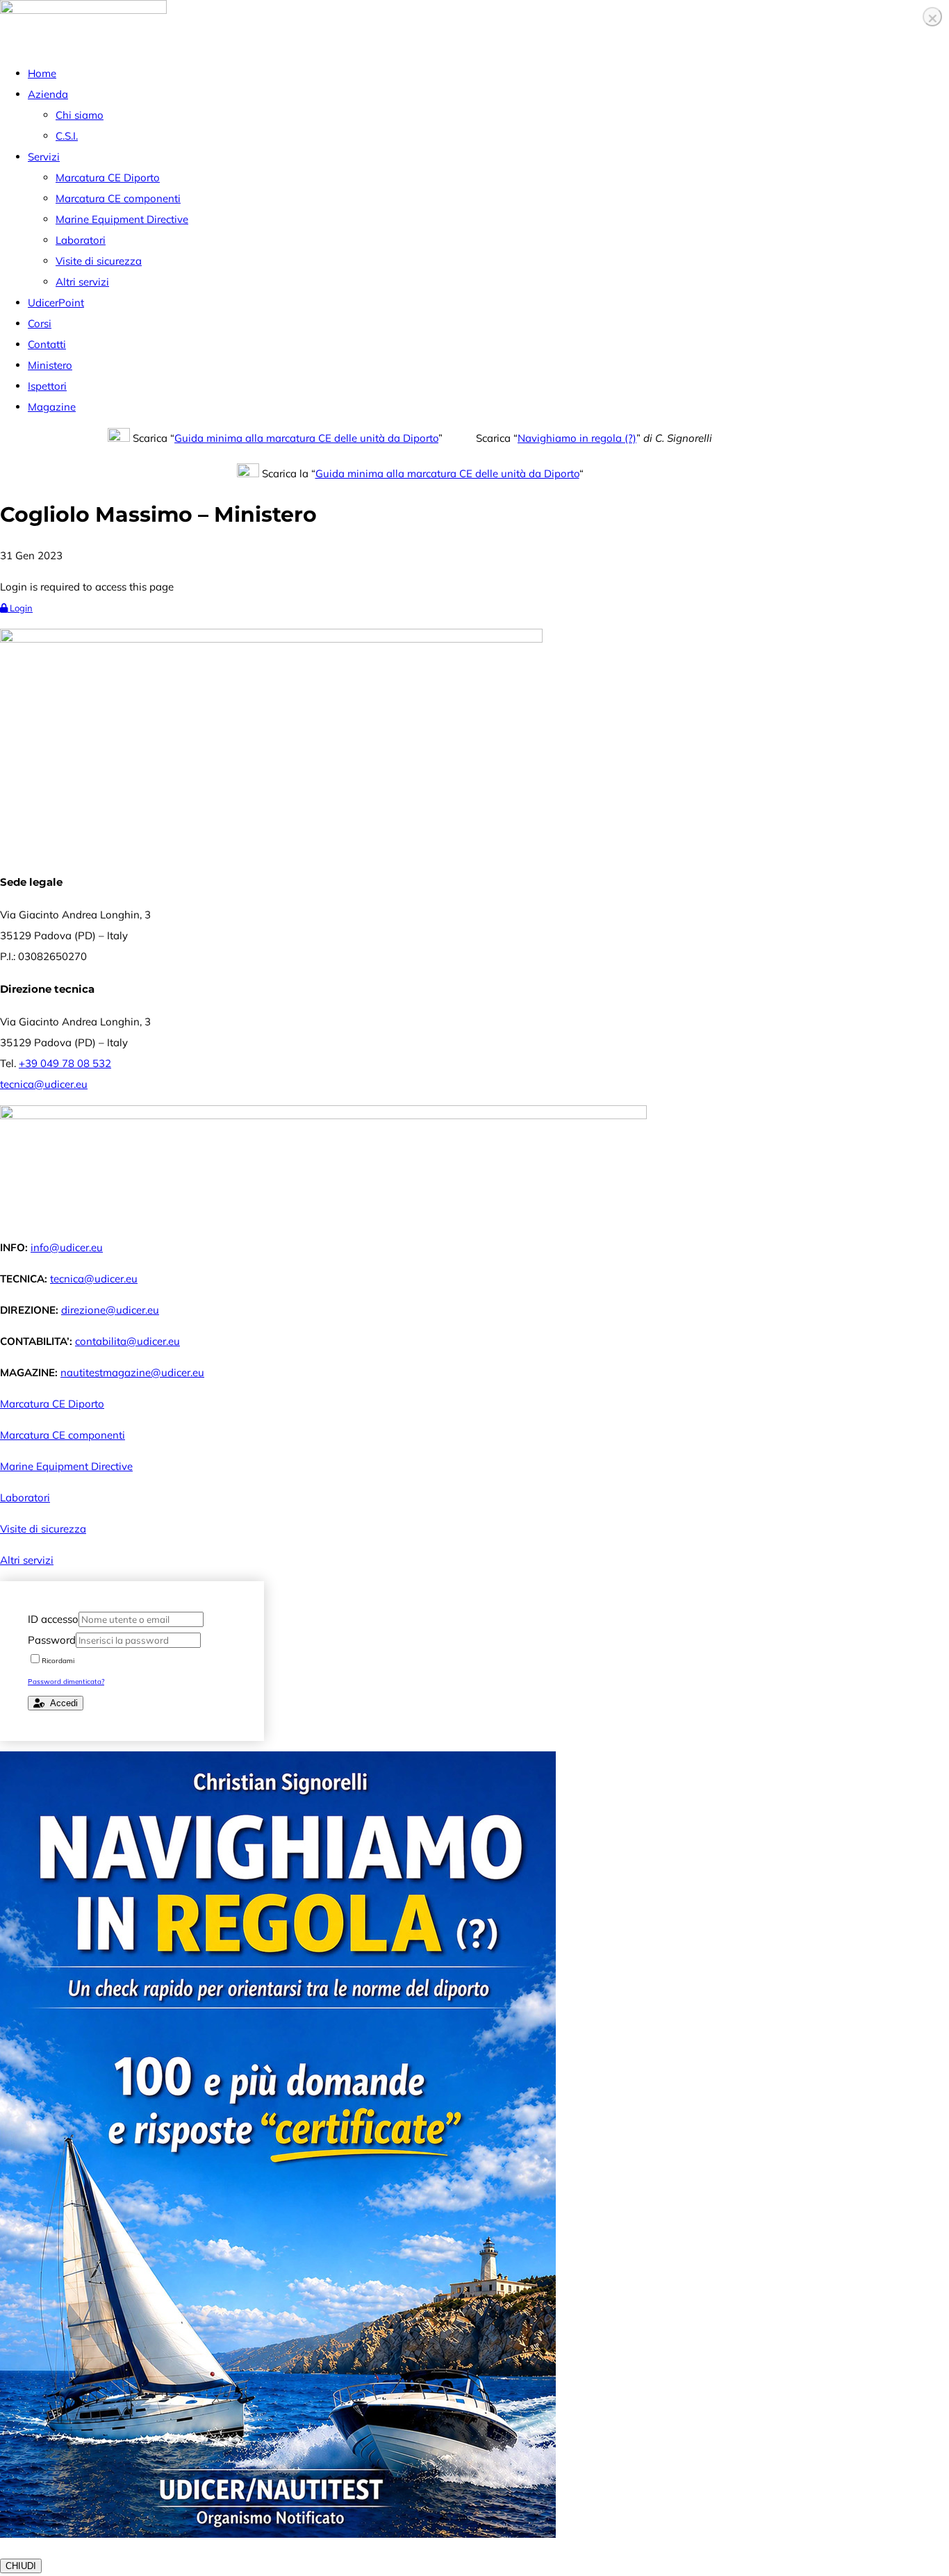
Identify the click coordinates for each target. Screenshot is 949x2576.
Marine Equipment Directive (122, 219)
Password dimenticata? (66, 1682)
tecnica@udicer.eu (44, 1084)
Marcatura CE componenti (118, 198)
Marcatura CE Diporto (108, 177)
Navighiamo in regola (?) (577, 438)
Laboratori (81, 240)
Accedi (61, 1703)
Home (42, 73)
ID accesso (53, 1619)
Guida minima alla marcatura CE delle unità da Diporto (306, 438)
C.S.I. (67, 136)
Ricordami (58, 1661)
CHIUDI (21, 2566)
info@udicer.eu (67, 1247)
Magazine (52, 407)
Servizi (44, 157)
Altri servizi (82, 282)
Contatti (47, 344)
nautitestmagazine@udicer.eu (132, 1372)
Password (52, 1640)
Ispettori (47, 386)
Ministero (50, 365)
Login (20, 608)
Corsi (40, 323)
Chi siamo (80, 115)
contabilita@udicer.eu (127, 1341)
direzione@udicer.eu (110, 1310)
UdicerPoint (56, 303)
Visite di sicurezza (99, 261)
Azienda (48, 94)
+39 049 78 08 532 (65, 1063)
